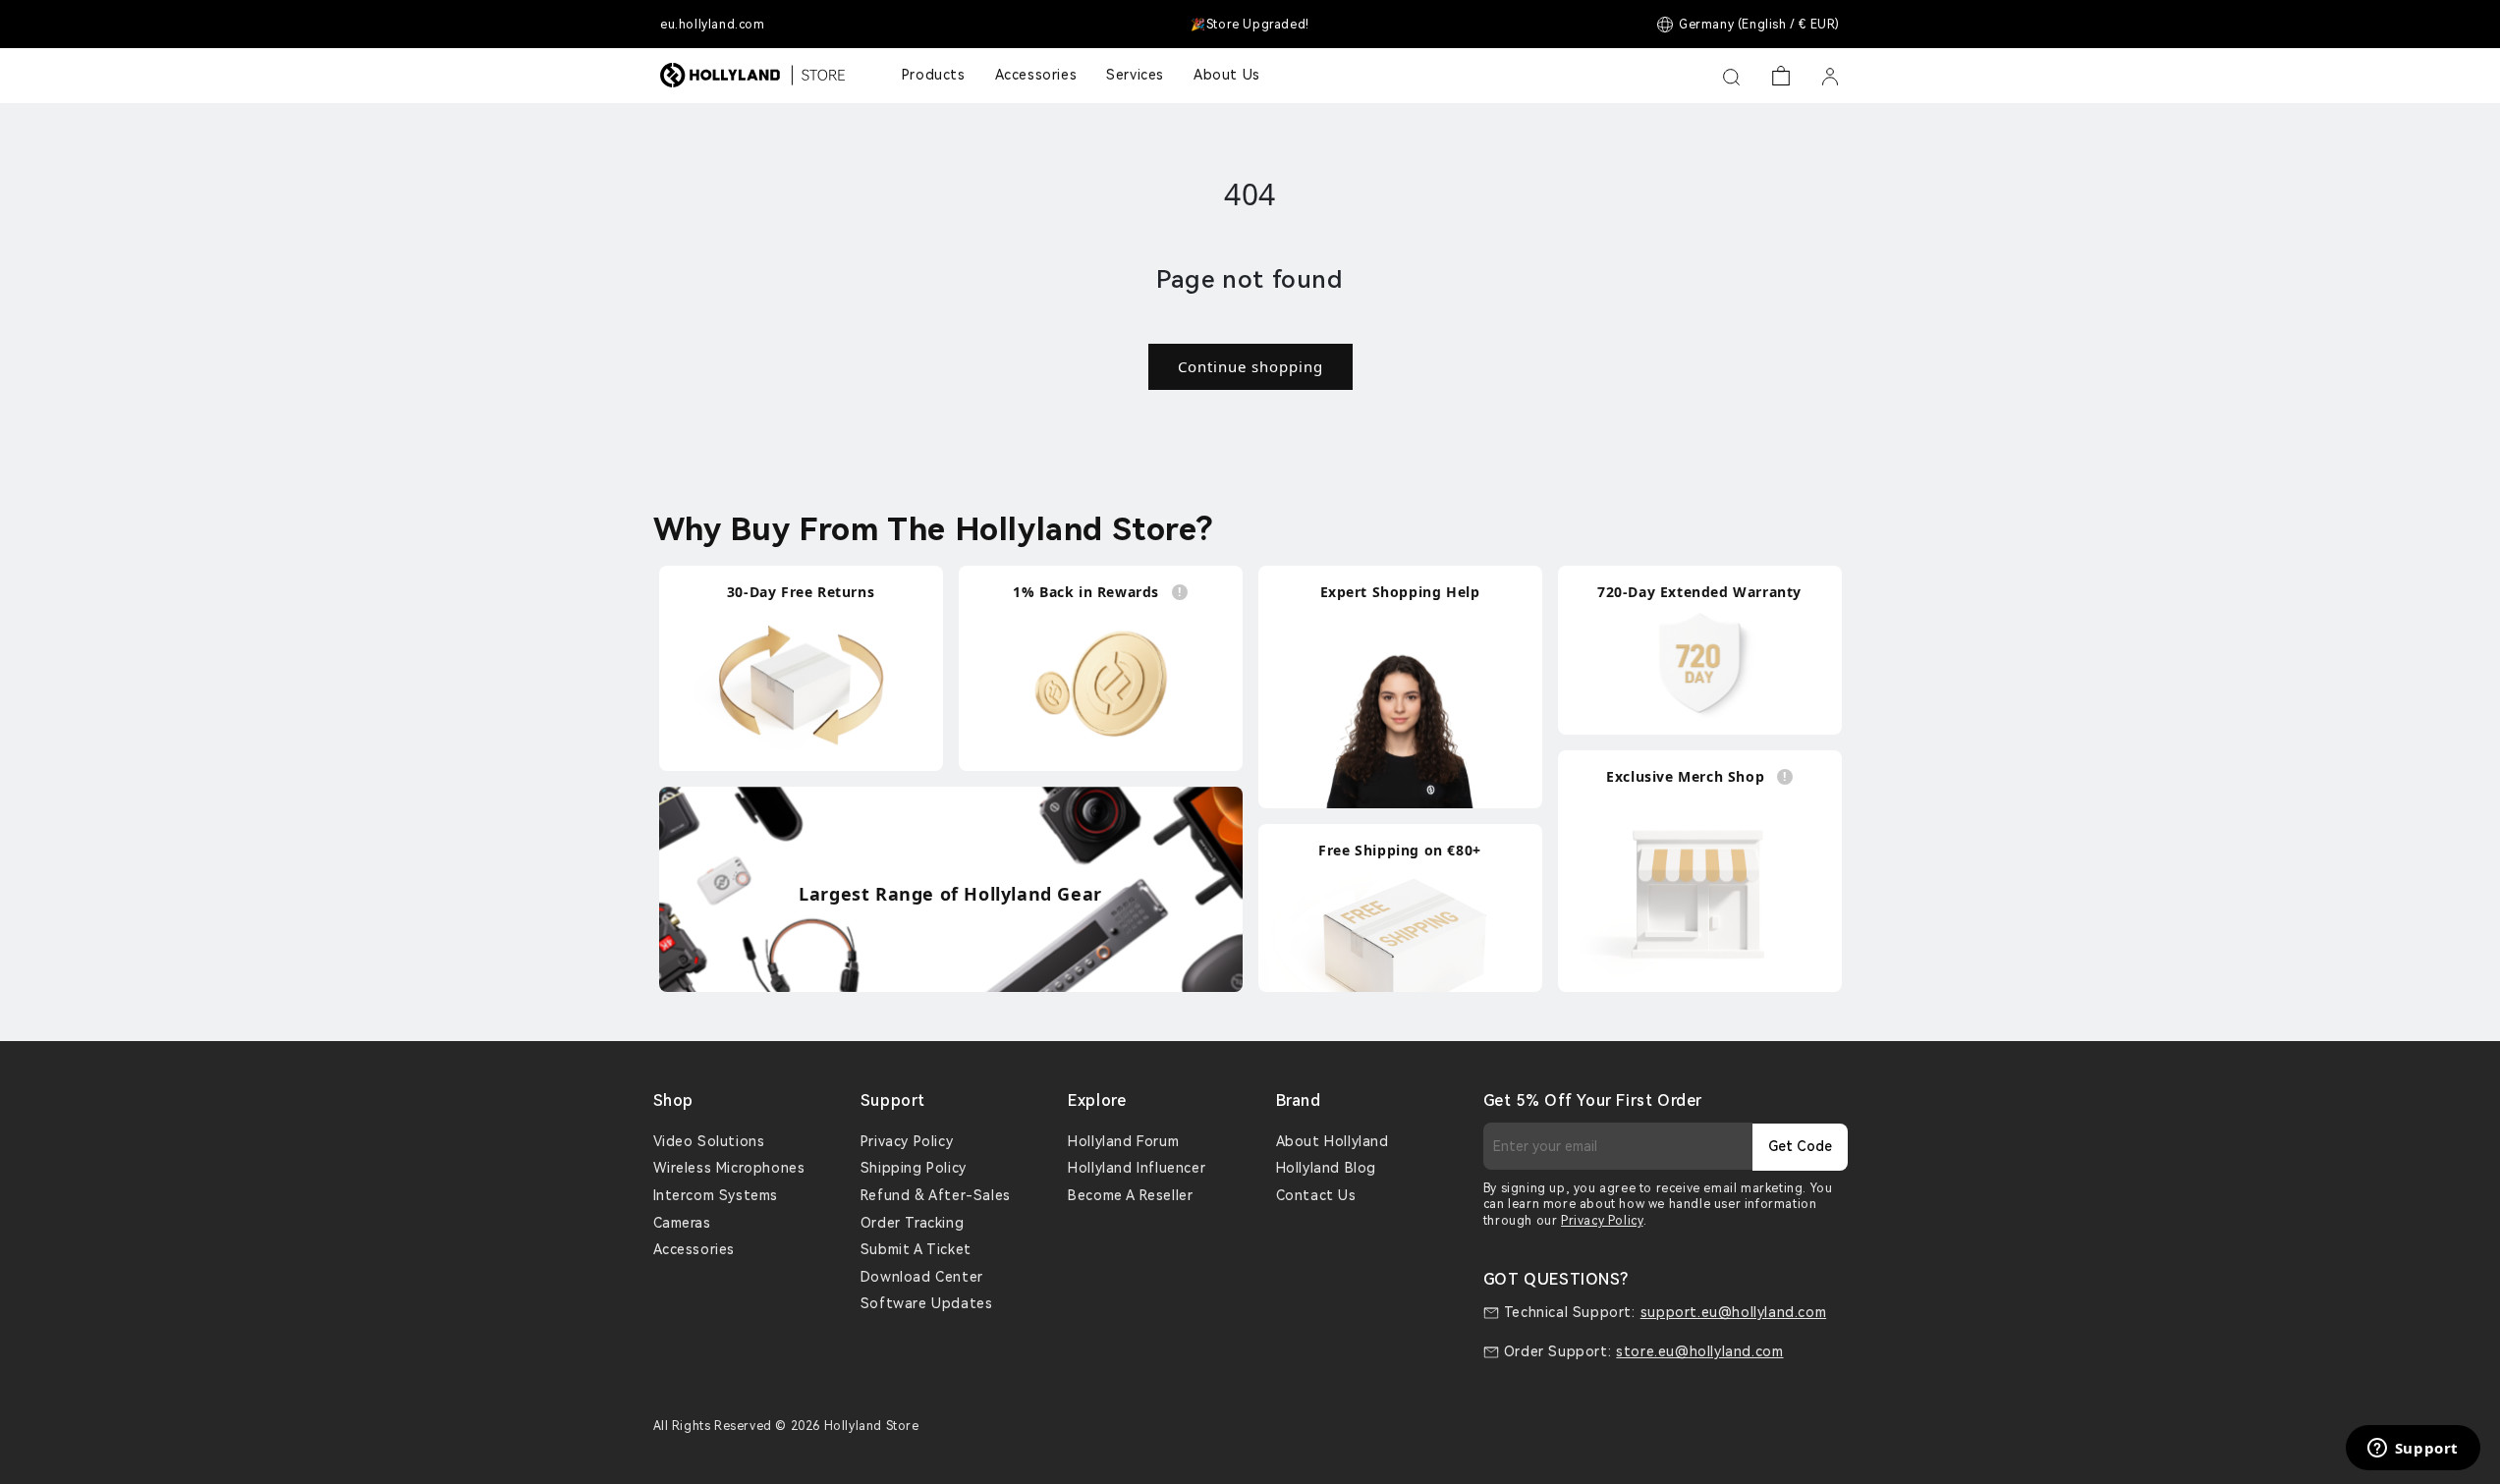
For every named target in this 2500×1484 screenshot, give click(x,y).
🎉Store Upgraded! (1250, 25)
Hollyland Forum (1123, 1141)
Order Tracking (912, 1223)
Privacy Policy (907, 1141)
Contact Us (1316, 1195)
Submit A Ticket (916, 1249)
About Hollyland (1333, 1141)
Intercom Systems (716, 1195)
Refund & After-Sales (936, 1195)
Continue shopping (1250, 366)
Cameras (682, 1223)
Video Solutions (709, 1141)
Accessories (694, 1249)
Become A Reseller (1130, 1195)
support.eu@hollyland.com (1733, 1312)
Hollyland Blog (1326, 1168)
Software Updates (927, 1303)
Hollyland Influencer (1137, 1168)
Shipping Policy (914, 1168)
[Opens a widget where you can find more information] (2413, 1450)
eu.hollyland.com (713, 25)
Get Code (1800, 1146)
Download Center (922, 1277)
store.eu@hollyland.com (1699, 1351)
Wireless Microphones (729, 1168)
